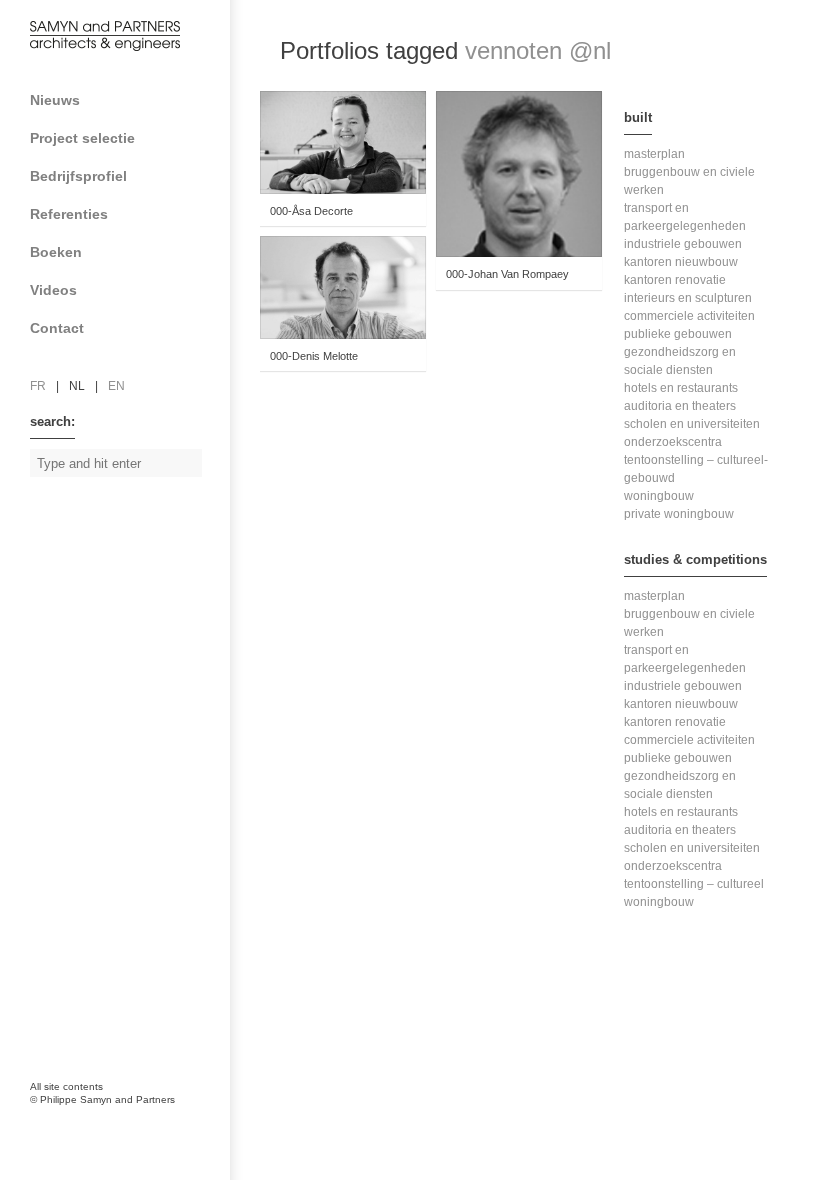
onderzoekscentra (673, 442)
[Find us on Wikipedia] (130, 995)
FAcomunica (116, 1120)
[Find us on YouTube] (170, 995)
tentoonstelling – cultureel (694, 884)
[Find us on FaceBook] (50, 995)
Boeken (56, 252)
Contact (57, 328)
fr (38, 386)
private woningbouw (679, 514)
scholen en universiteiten (692, 424)
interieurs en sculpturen (688, 298)
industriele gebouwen (683, 244)
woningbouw (659, 496)
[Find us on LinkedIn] (90, 995)
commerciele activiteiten (689, 316)
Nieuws (55, 100)
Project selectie (82, 138)
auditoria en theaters (680, 406)
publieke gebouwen (678, 334)
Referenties (69, 214)
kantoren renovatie (675, 280)
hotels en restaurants (681, 388)
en (116, 386)
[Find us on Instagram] (50, 1040)
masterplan (654, 154)
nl (77, 386)
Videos (53, 290)
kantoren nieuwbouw (681, 262)
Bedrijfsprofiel (78, 176)
